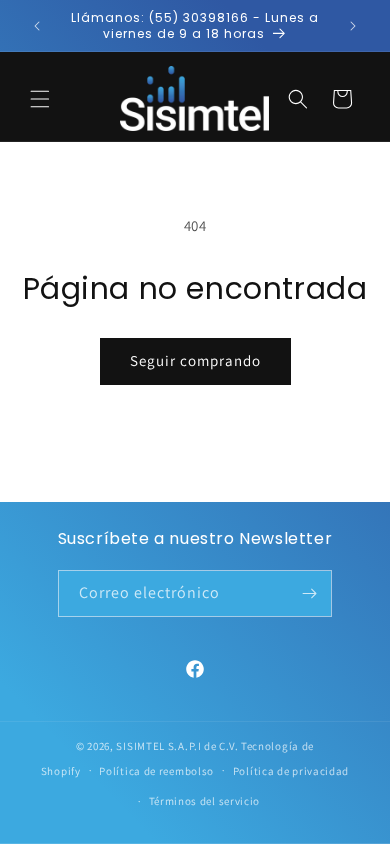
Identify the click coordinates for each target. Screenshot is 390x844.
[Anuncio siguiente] (353, 26)
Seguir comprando (195, 360)
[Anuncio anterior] (37, 26)
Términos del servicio (205, 801)
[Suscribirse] (309, 593)
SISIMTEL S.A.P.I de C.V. (177, 746)
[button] (40, 99)
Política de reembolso (156, 771)
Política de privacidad (291, 771)
